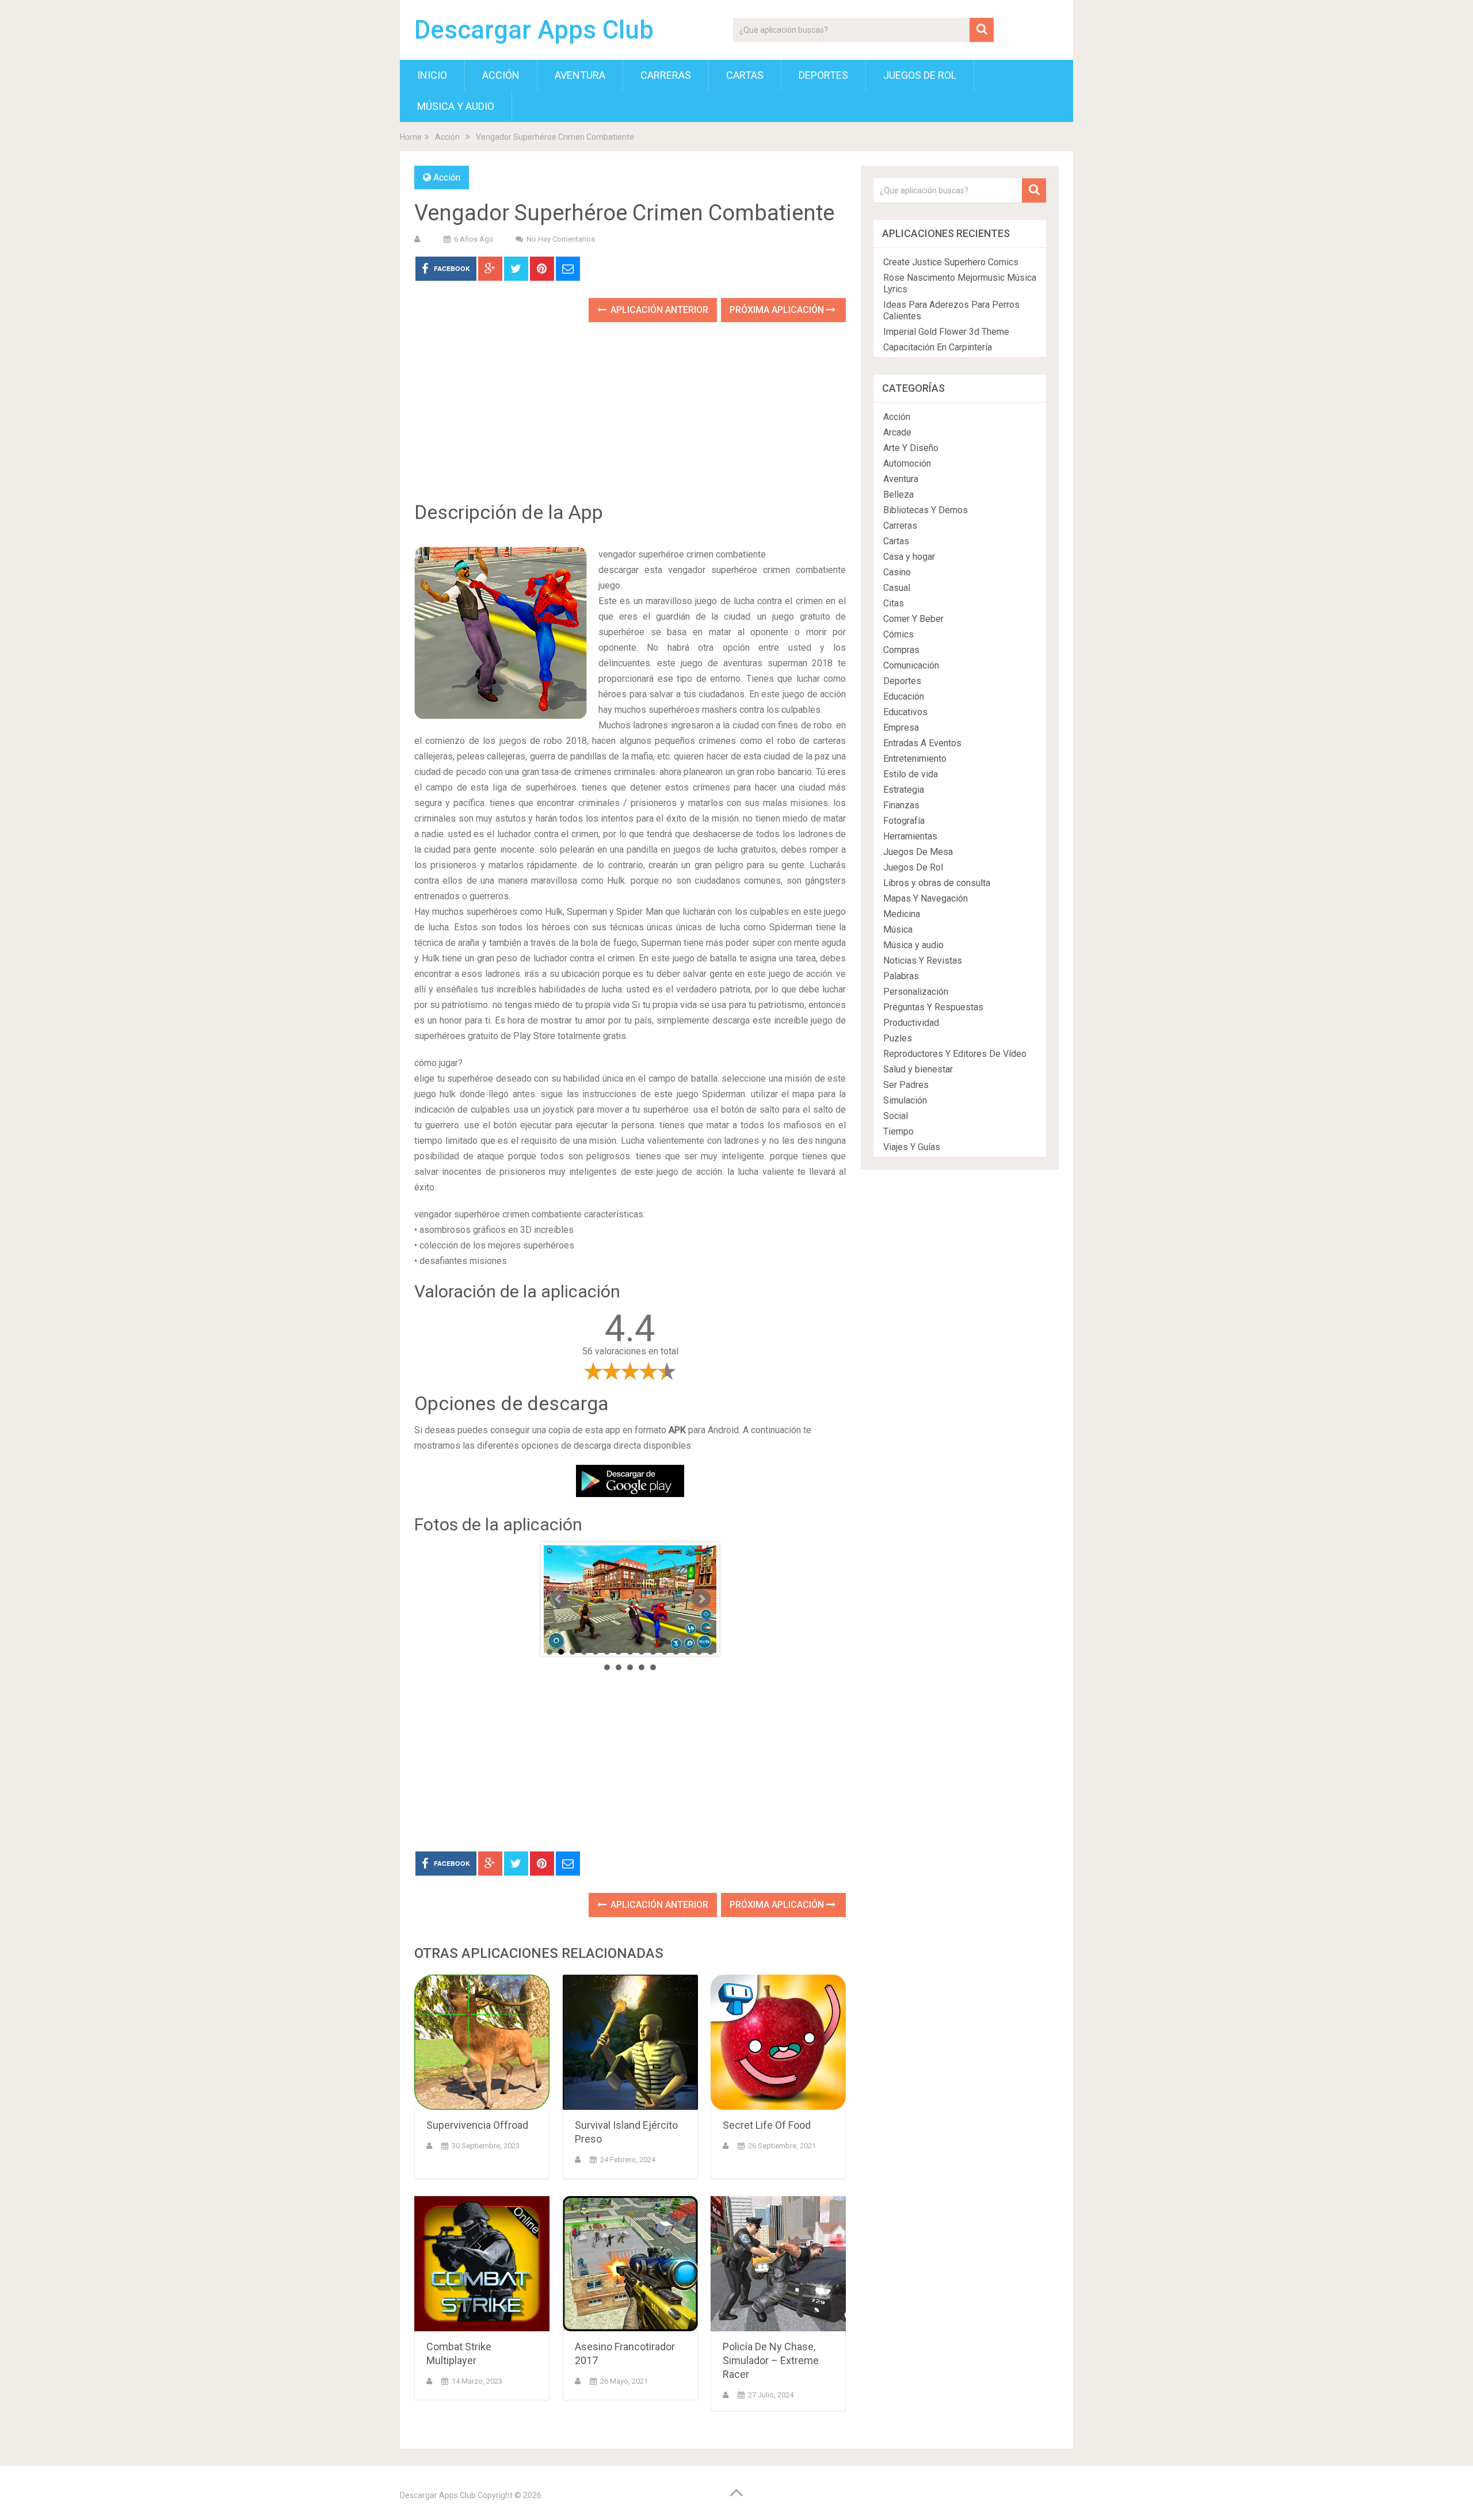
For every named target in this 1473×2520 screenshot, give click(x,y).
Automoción (907, 463)
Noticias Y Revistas (923, 961)
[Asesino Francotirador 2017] (630, 2264)
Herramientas (910, 836)
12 (676, 1652)
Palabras (901, 976)
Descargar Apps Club (534, 30)
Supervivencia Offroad (477, 2125)
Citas (894, 603)
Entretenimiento (915, 759)
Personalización (916, 992)
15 (711, 1652)
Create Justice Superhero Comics (951, 262)
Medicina (902, 914)
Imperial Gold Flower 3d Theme (946, 332)
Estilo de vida (911, 774)
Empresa (901, 728)
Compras (901, 650)
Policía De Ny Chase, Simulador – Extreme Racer (771, 2360)
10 (653, 1652)
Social (896, 1116)
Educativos (905, 712)
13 (688, 1652)
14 (699, 1652)
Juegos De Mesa (918, 852)
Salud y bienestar (918, 1069)
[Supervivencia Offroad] (482, 2042)
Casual (897, 588)
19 (642, 1667)
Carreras (666, 75)
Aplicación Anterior (658, 310)
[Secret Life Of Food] (778, 2042)
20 (653, 1667)
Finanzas (901, 805)
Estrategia (904, 790)
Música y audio (456, 106)
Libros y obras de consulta (937, 883)
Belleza (898, 495)
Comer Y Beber (913, 619)
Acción (501, 75)
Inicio (432, 75)
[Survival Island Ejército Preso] (630, 2042)
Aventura (580, 75)
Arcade (897, 432)
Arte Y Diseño (911, 448)
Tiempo (898, 1131)
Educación (904, 696)
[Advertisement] (630, 420)
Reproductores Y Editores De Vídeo (955, 1054)
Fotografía (904, 821)
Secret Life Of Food (767, 2125)
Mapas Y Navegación (926, 898)
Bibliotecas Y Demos (926, 510)
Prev (559, 1599)
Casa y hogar (909, 557)
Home (411, 137)
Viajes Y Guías (912, 1147)
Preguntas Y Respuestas (933, 1007)
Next (701, 1599)
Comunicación (911, 665)
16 (607, 1667)
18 (630, 1667)
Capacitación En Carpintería (938, 347)
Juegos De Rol (920, 75)
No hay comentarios (561, 239)
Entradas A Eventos (922, 743)
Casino (897, 572)
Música (898, 929)
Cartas (745, 75)
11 (665, 1652)
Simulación (905, 1100)
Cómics (898, 634)
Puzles (898, 1038)
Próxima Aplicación (778, 310)
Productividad (911, 1023)
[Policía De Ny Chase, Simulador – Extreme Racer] (778, 2264)
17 (619, 1667)
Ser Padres (906, 1085)
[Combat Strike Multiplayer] (482, 2264)
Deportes (823, 75)
